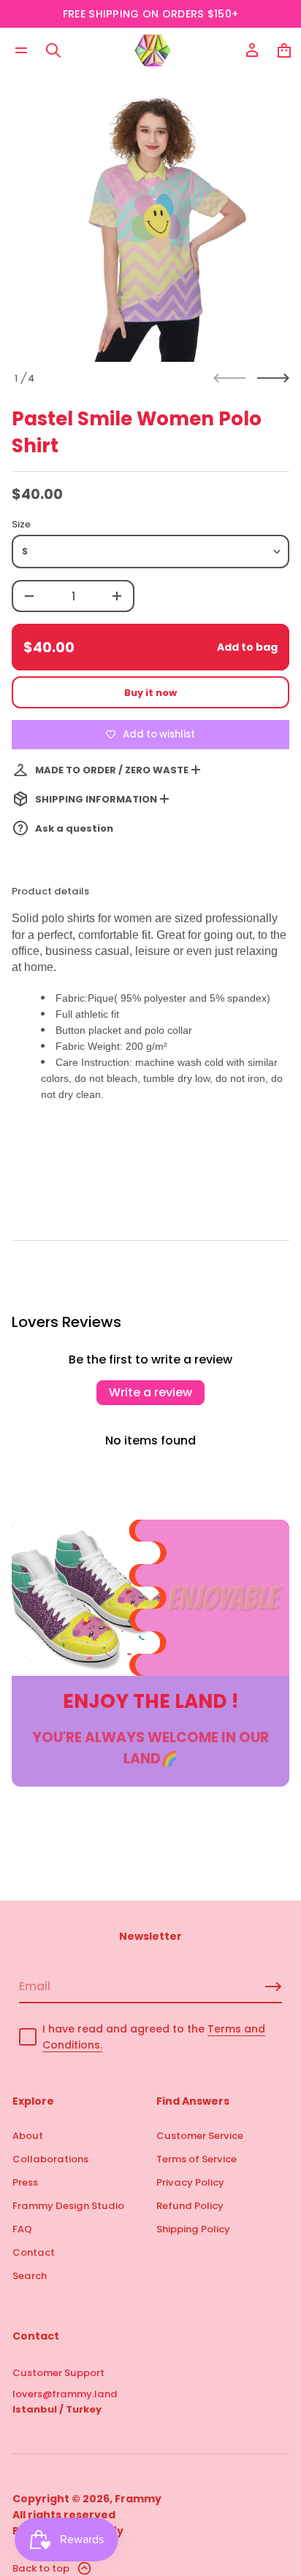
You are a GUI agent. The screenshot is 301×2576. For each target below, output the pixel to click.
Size (21, 524)
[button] (53, 50)
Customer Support (58, 2373)
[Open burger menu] (21, 50)
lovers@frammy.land (65, 2394)
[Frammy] (153, 50)
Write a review (150, 1392)
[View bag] (284, 50)
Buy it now (150, 693)
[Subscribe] (273, 1987)
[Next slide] (273, 378)
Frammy (138, 2499)
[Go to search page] (53, 50)
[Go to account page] (252, 50)
